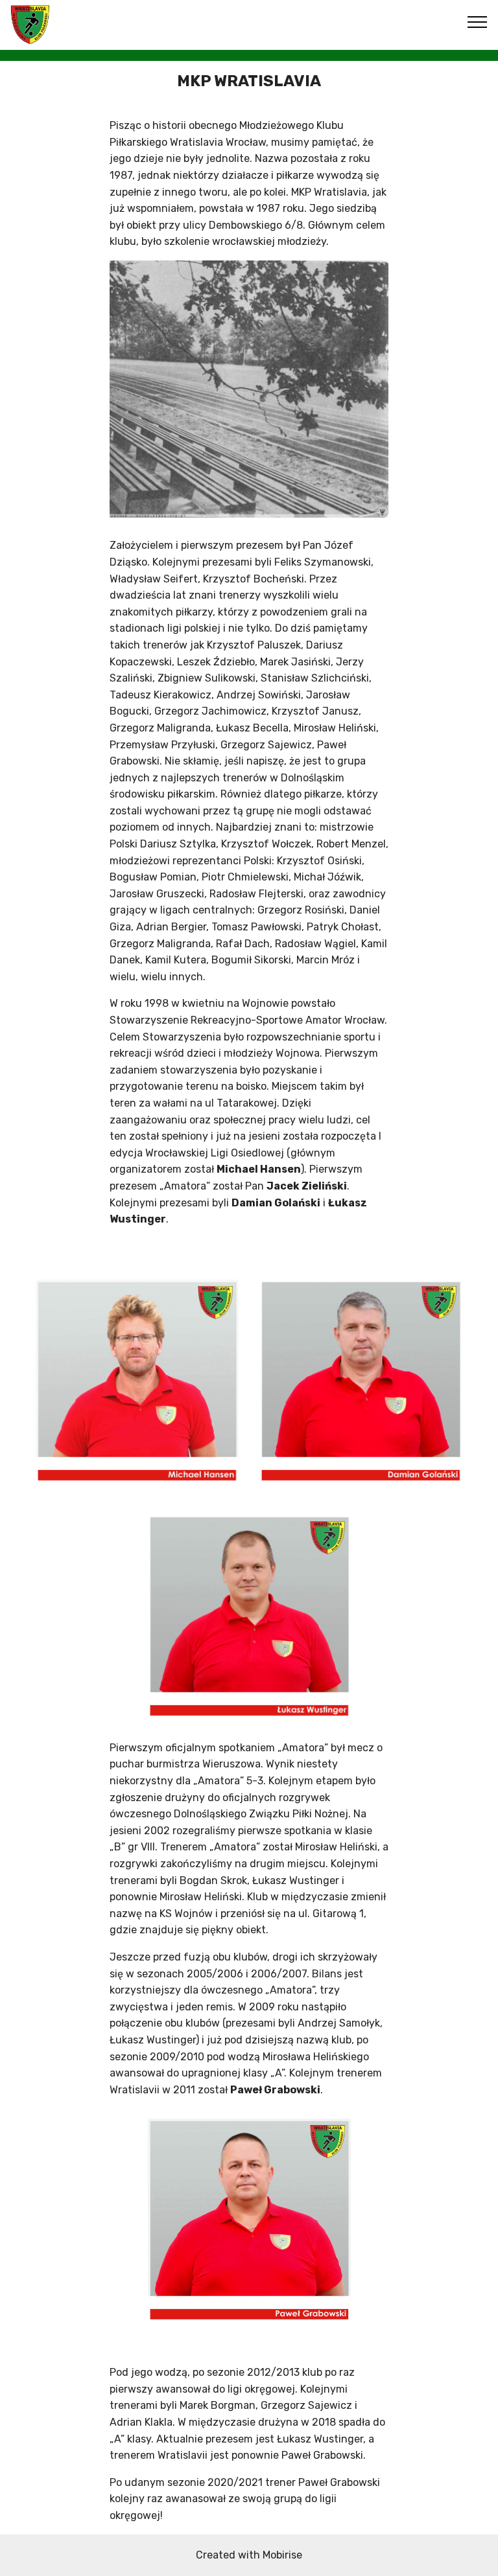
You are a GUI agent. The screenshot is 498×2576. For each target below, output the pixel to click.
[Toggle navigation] (478, 21)
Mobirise (282, 2555)
